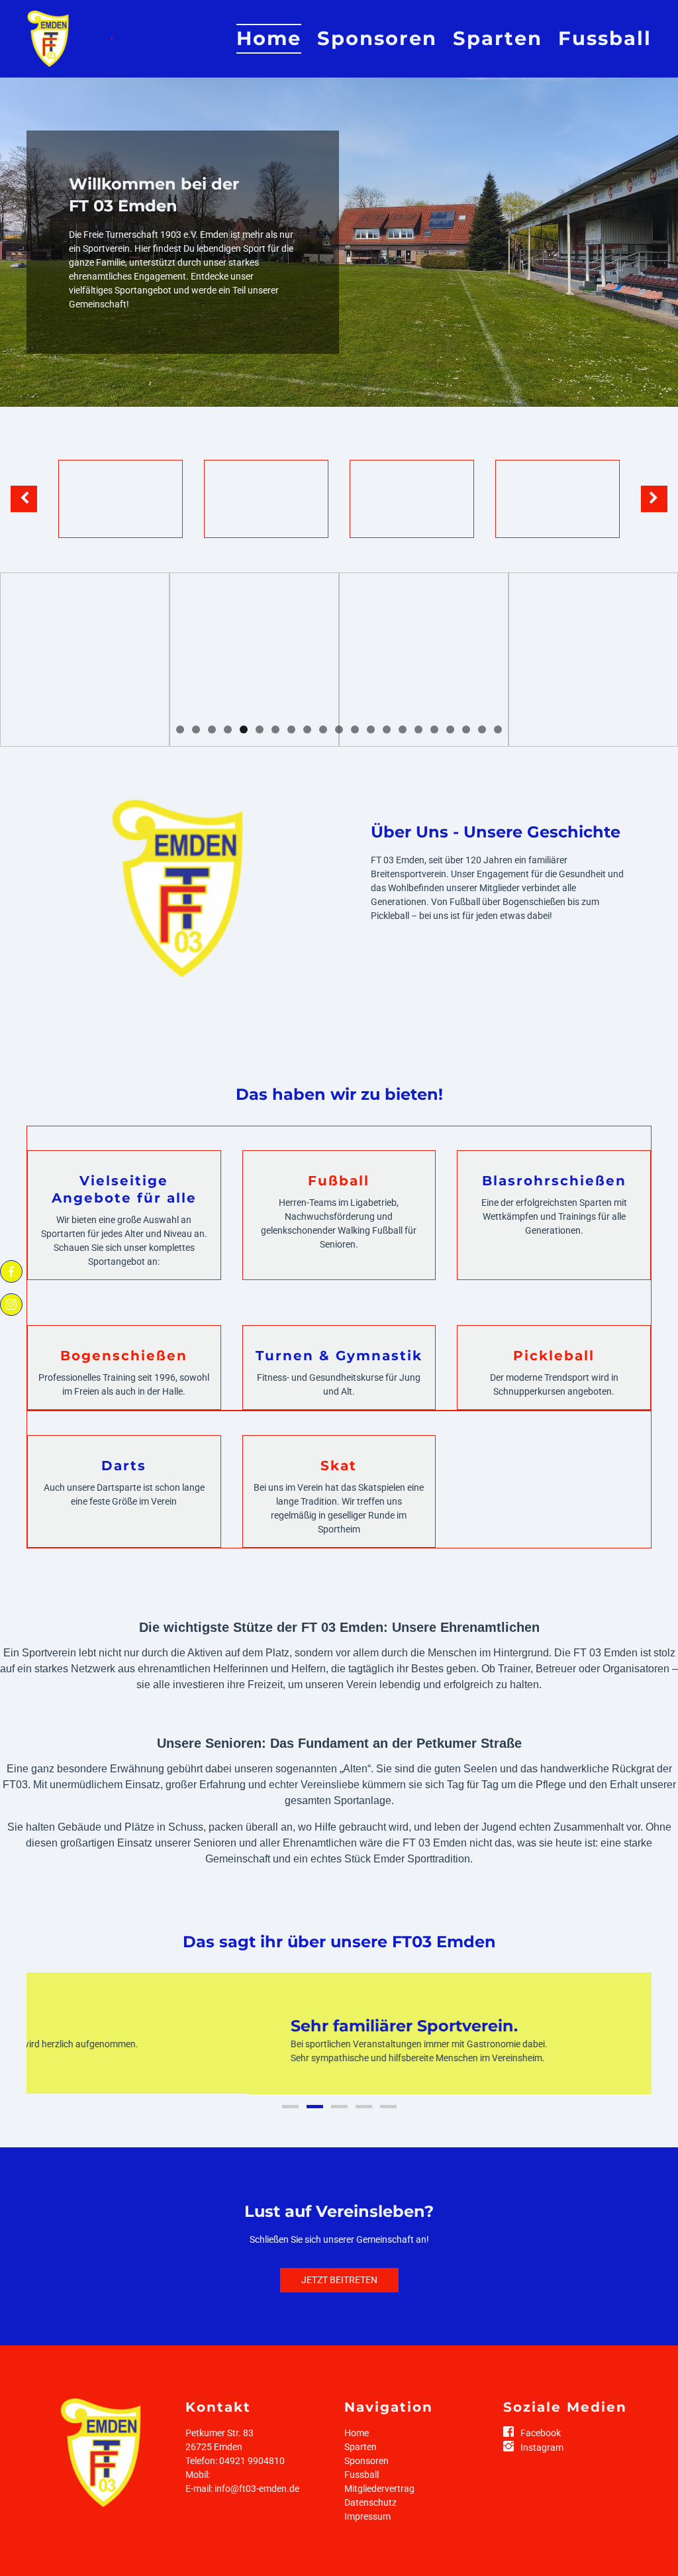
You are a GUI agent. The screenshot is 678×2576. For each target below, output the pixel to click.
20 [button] (482, 729)
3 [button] (212, 729)
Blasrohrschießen (554, 1181)
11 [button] (339, 729)
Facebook (541, 2446)
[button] (112, 38)
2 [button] (196, 729)
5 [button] (244, 729)
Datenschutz (370, 2516)
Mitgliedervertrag (379, 2502)
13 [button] (371, 729)
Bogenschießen (124, 1356)
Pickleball (554, 1356)
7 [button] (275, 729)
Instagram (542, 2461)
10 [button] (323, 729)
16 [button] (418, 729)
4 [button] (228, 729)
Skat (339, 1466)
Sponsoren (377, 38)
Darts (124, 1466)
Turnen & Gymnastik (339, 1356)
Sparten (498, 38)
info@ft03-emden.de (257, 2502)
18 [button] (450, 729)
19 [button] (466, 729)
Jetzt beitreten (339, 2293)
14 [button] (387, 729)
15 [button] (403, 729)
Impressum (367, 2530)
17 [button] (434, 729)
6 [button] (260, 729)
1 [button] (180, 729)
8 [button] (291, 729)
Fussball (605, 38)
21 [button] (498, 729)
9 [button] (307, 729)
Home (269, 38)
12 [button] (355, 729)
